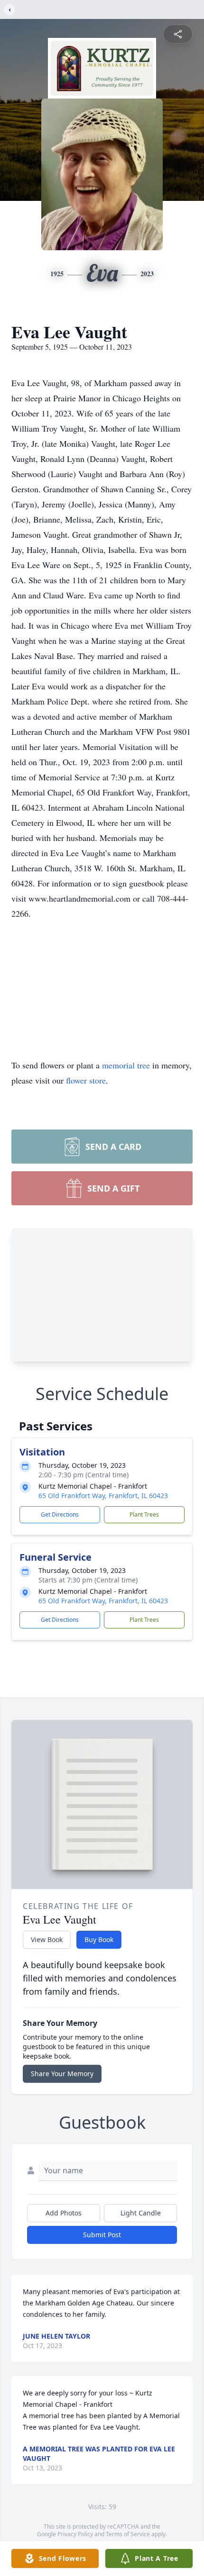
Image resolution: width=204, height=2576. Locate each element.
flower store (86, 1080)
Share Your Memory (62, 2074)
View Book (47, 1939)
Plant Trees (144, 1514)
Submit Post (102, 2235)
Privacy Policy (75, 2534)
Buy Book (99, 1939)
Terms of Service (128, 2534)
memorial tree (126, 1065)
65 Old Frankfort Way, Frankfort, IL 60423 (103, 1496)
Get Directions (60, 1514)
